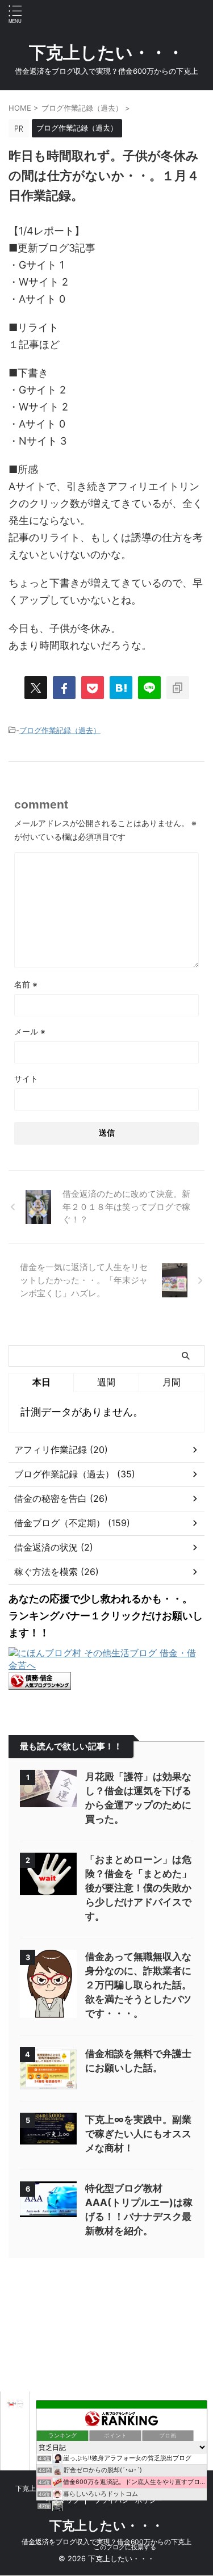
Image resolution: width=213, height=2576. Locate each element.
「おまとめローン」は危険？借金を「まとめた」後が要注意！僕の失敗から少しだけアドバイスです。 (138, 1888)
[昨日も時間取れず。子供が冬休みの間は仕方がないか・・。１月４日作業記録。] (121, 688)
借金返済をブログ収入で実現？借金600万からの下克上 (106, 2542)
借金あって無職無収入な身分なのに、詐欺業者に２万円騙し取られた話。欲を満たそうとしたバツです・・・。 (138, 1985)
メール (30, 1031)
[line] (149, 688)
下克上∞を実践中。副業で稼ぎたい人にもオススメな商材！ (138, 2134)
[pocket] (93, 688)
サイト (26, 1078)
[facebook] (64, 688)
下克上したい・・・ (106, 52)
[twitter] (36, 688)
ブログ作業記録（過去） (60, 730)
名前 (26, 984)
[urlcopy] (178, 688)
